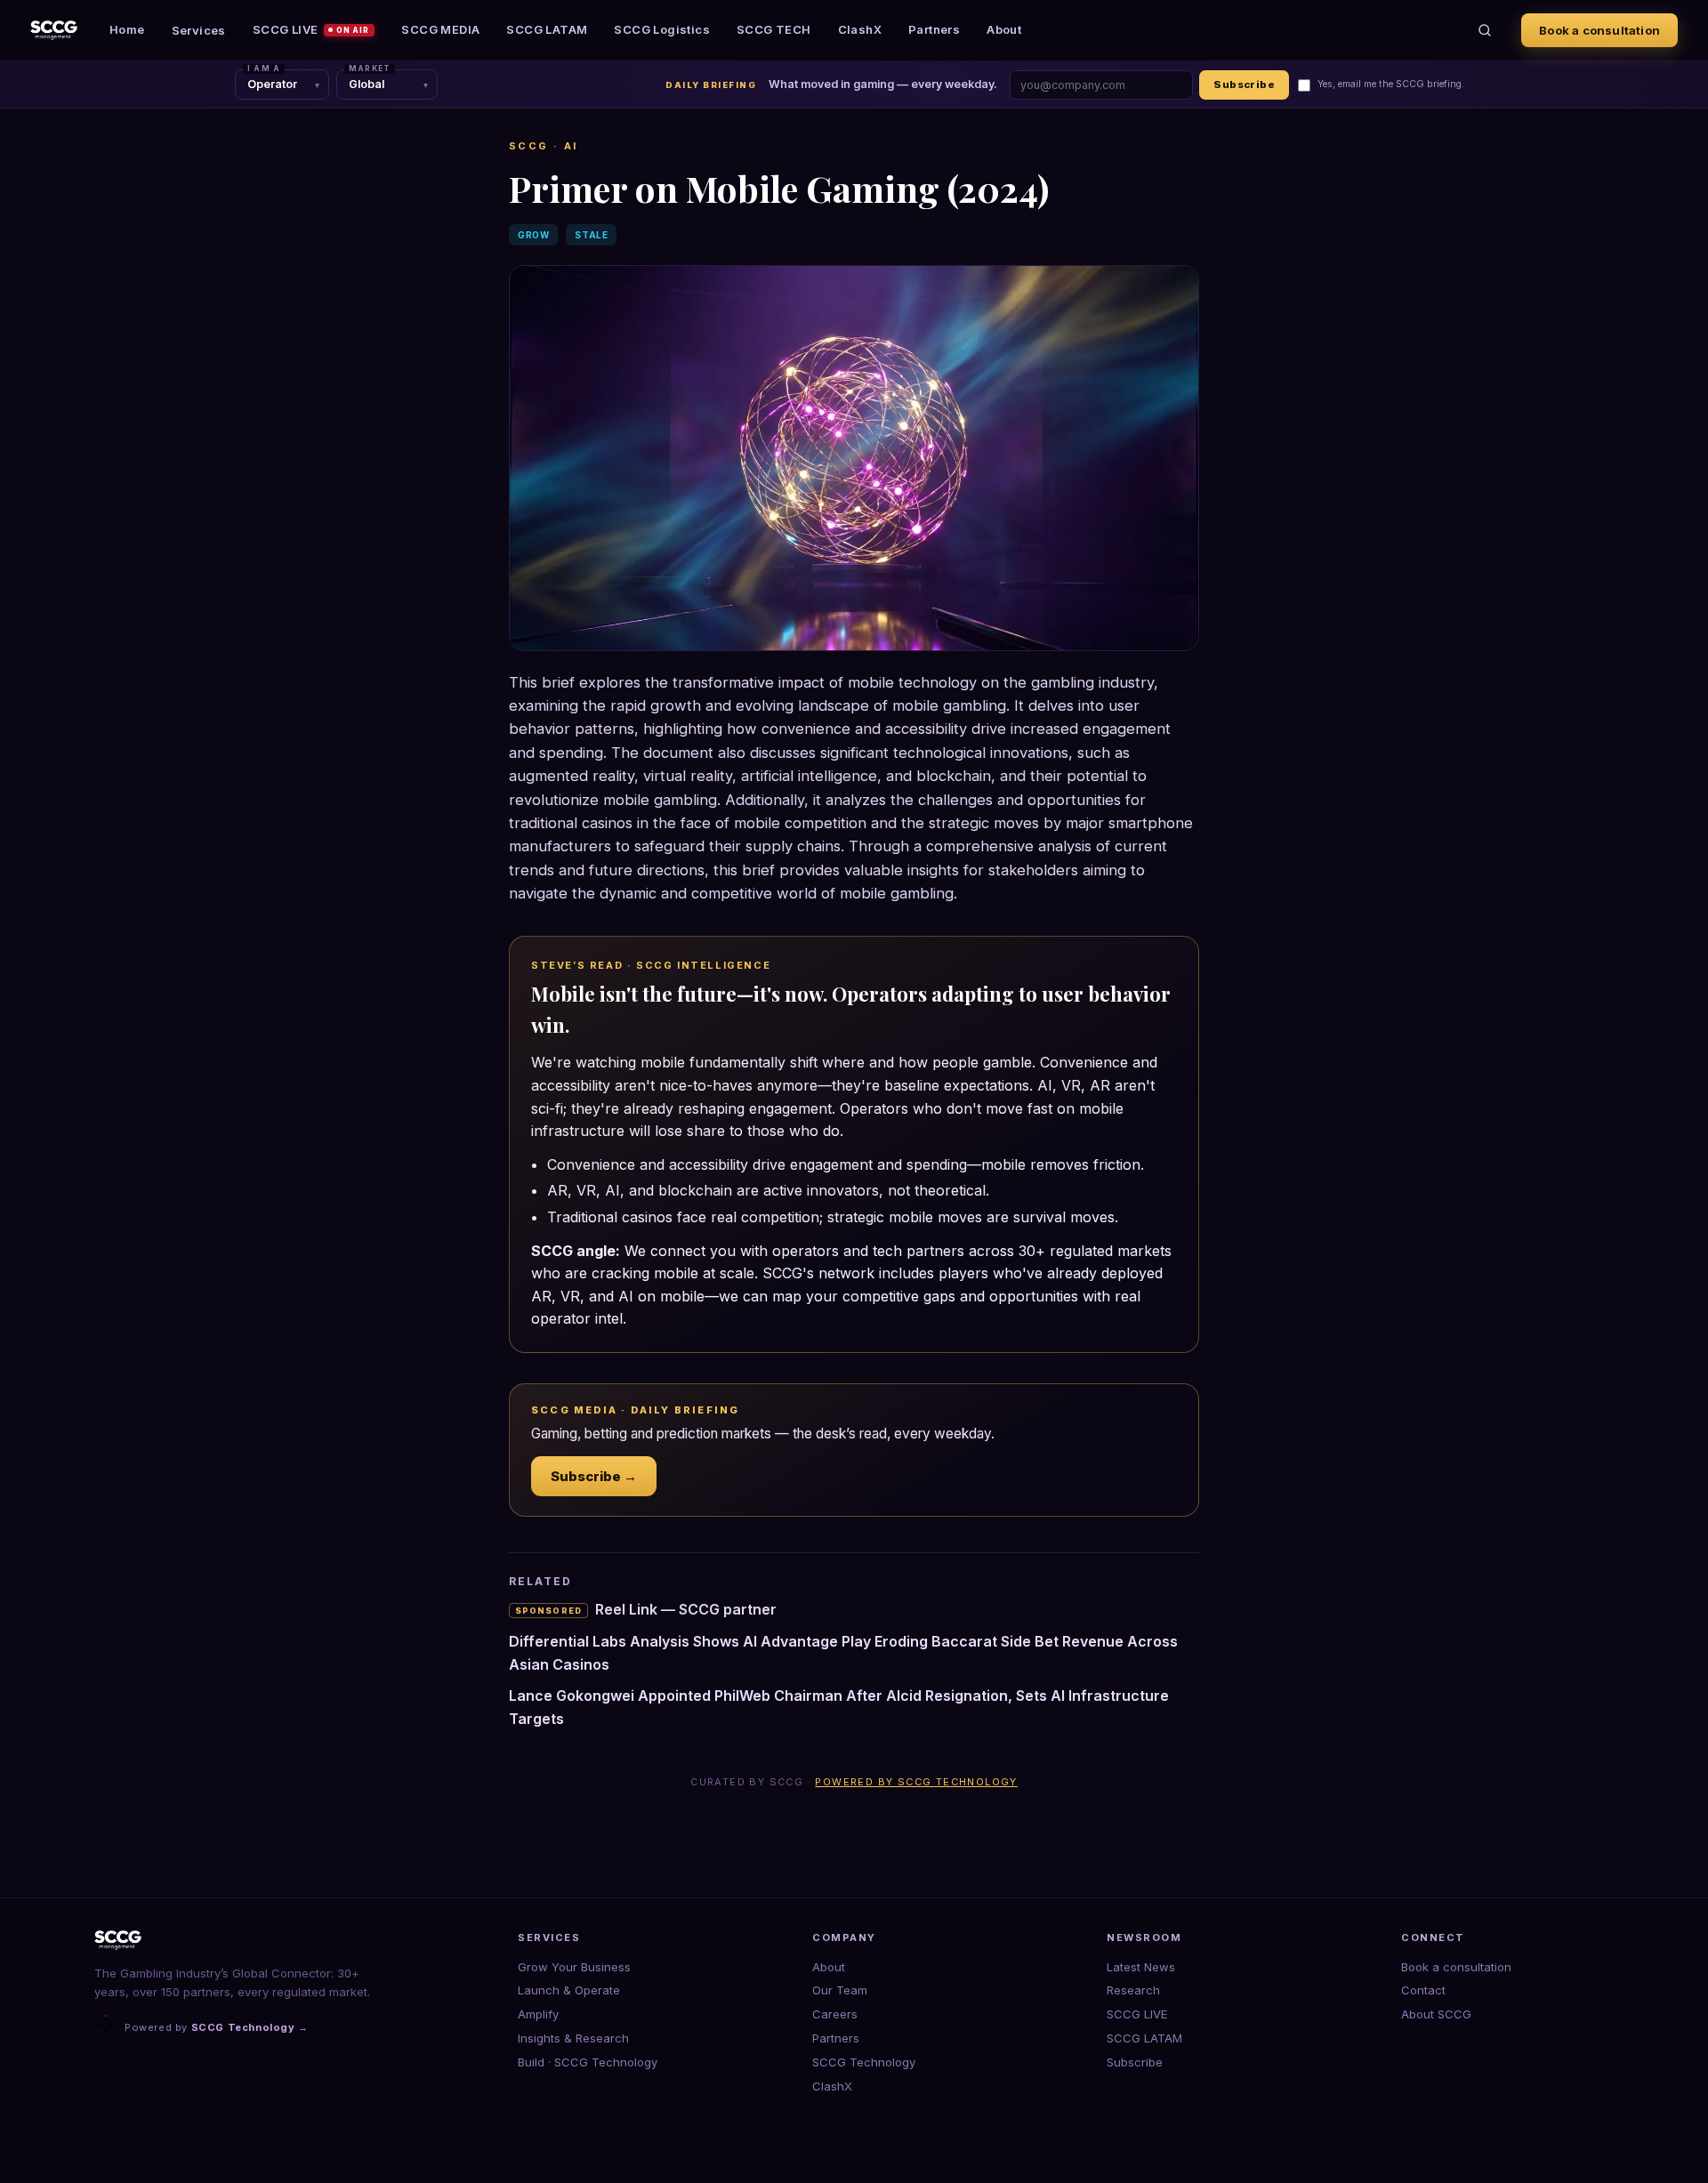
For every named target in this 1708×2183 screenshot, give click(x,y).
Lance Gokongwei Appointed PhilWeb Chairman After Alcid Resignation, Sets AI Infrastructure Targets (839, 1707)
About (1004, 29)
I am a (264, 68)
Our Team (840, 1990)
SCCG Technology (864, 2062)
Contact (1423, 1990)
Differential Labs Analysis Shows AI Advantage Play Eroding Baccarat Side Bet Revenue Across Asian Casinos (843, 1653)
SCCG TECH (774, 29)
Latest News (1141, 1967)
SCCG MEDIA (440, 29)
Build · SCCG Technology (588, 2062)
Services (199, 30)
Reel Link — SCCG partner (646, 1609)
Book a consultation (1599, 30)
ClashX (860, 29)
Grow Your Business (574, 1967)
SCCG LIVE (311, 29)
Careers (835, 2014)
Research (1133, 1990)
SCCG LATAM (547, 29)
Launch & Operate (569, 1990)
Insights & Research (573, 2038)
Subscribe (1244, 85)
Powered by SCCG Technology (916, 1782)
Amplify (538, 2014)
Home (127, 29)
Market (370, 68)
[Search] (1485, 30)
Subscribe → (594, 1476)
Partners (934, 29)
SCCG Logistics (662, 29)
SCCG (529, 146)
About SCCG (1436, 2014)
